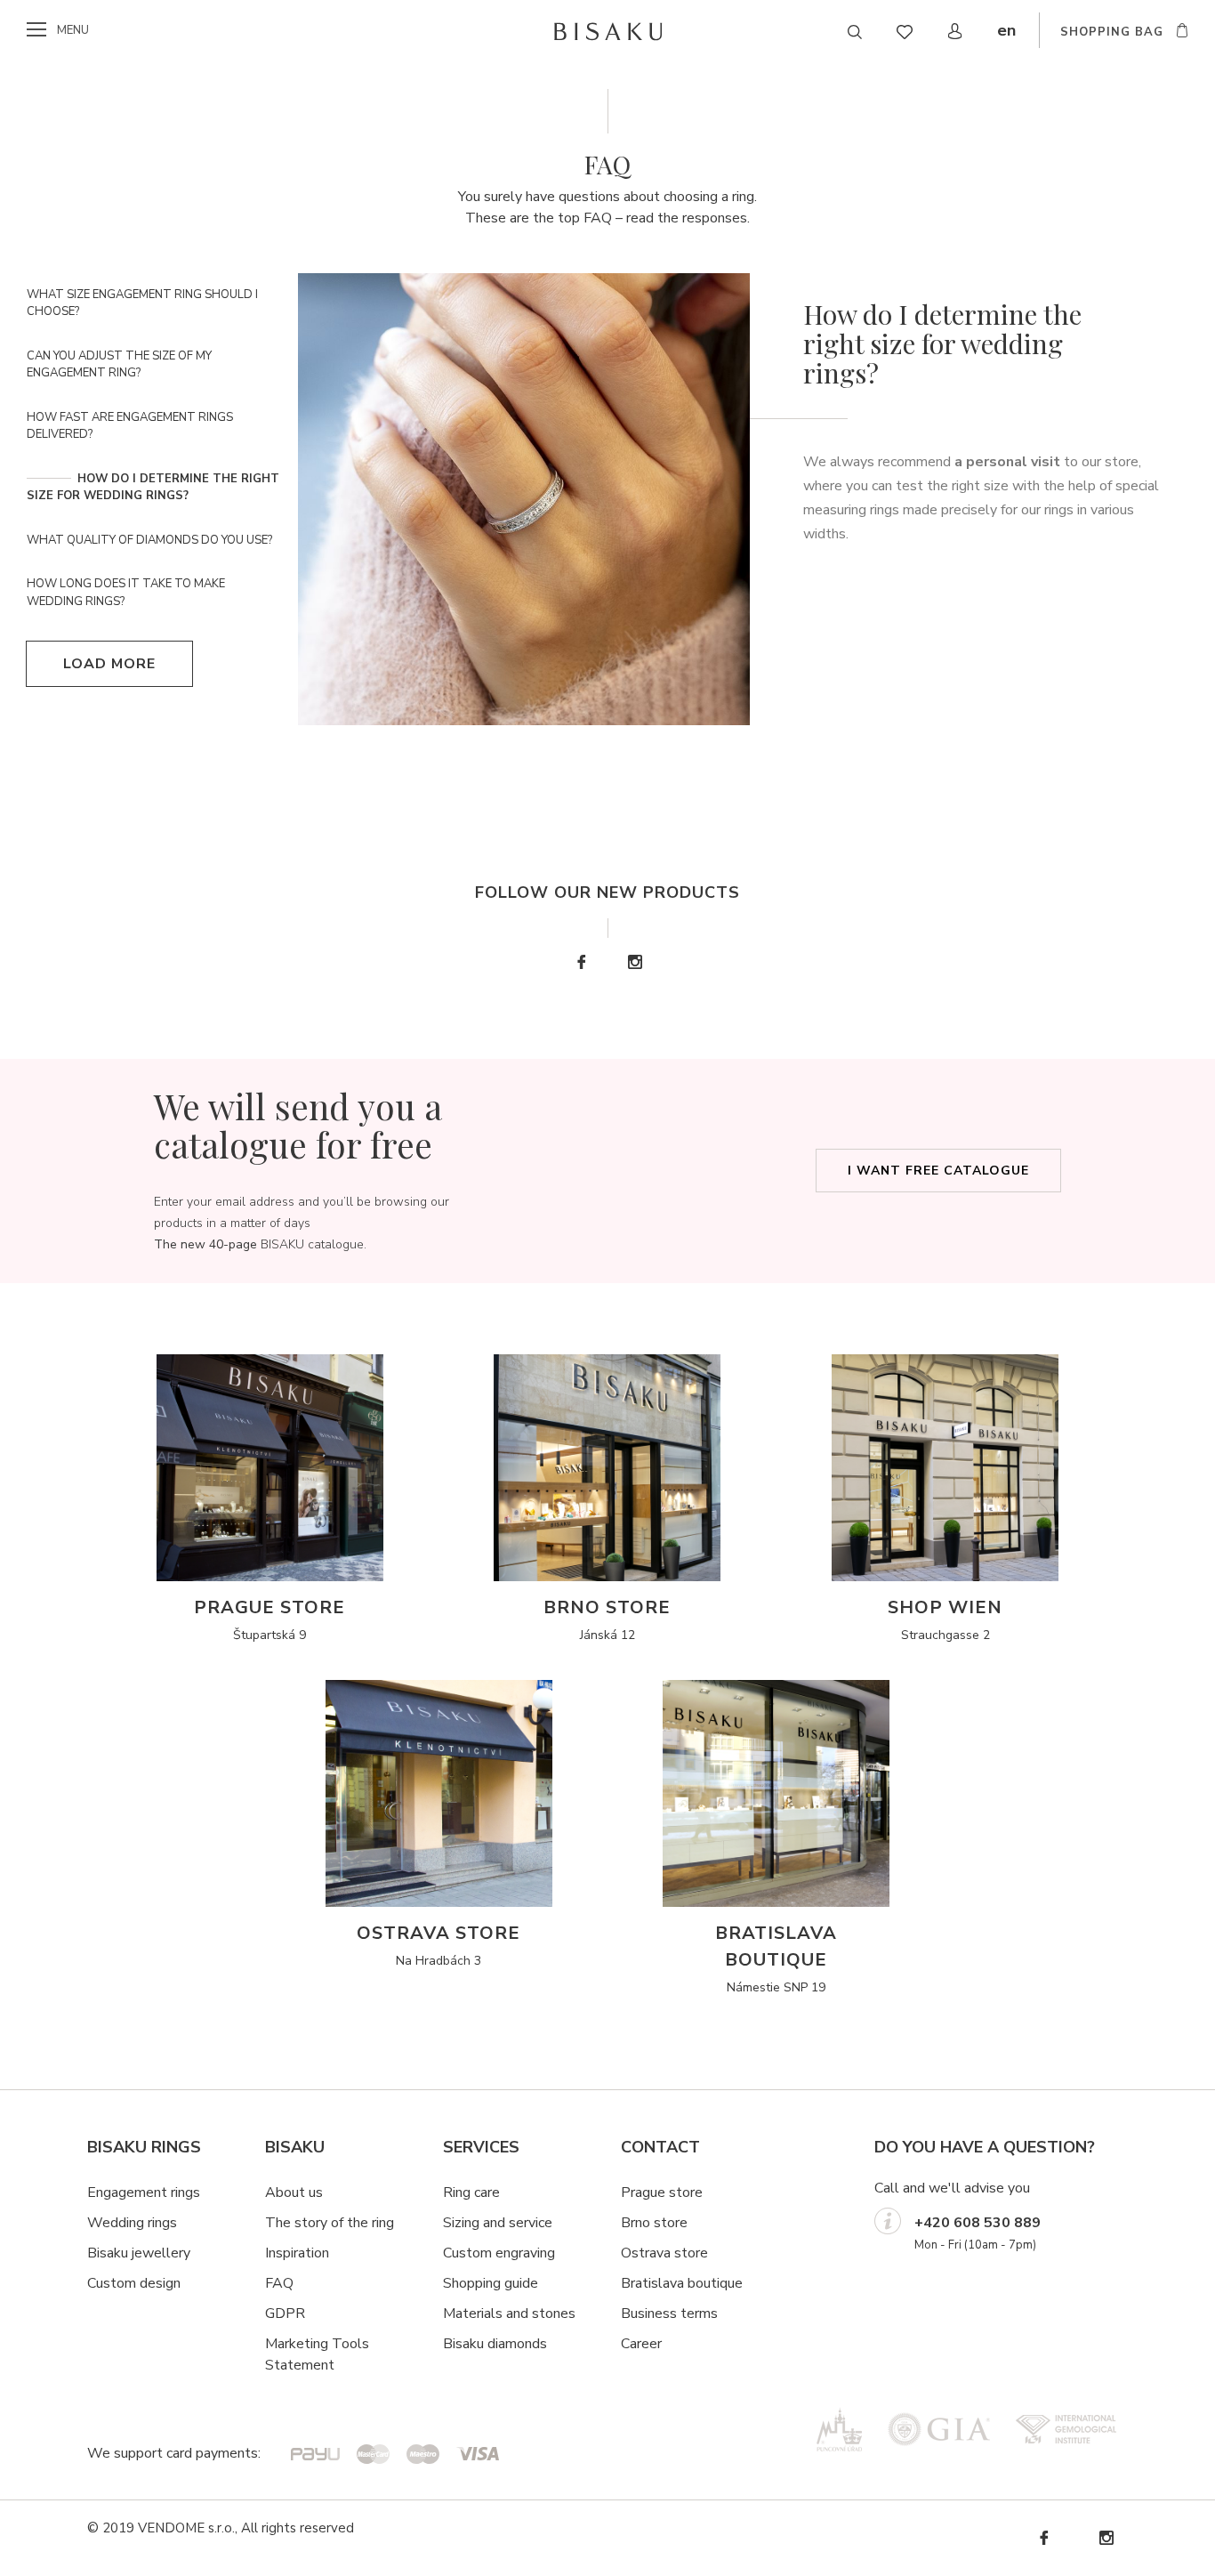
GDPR (285, 2314)
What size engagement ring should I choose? (142, 303)
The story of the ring (330, 2223)
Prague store (662, 2192)
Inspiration (297, 2253)
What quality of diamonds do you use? (149, 540)
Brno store (654, 2223)
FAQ (279, 2283)
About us (294, 2192)
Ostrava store (664, 2253)
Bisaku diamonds (495, 2344)
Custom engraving (499, 2253)
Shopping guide (491, 2283)
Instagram (634, 962)
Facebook (581, 962)
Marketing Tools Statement (317, 2354)
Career (641, 2344)
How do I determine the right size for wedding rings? (153, 488)
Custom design (134, 2283)
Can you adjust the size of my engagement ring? (119, 365)
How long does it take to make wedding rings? (126, 593)
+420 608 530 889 (978, 2223)
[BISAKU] (608, 31)
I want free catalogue (938, 1171)
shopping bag (1112, 32)
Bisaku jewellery (139, 2253)
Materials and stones (509, 2314)
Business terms (669, 2314)
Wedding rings (132, 2223)
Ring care (471, 2192)
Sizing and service (498, 2223)
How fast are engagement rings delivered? (130, 426)
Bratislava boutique (682, 2283)
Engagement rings (144, 2192)
